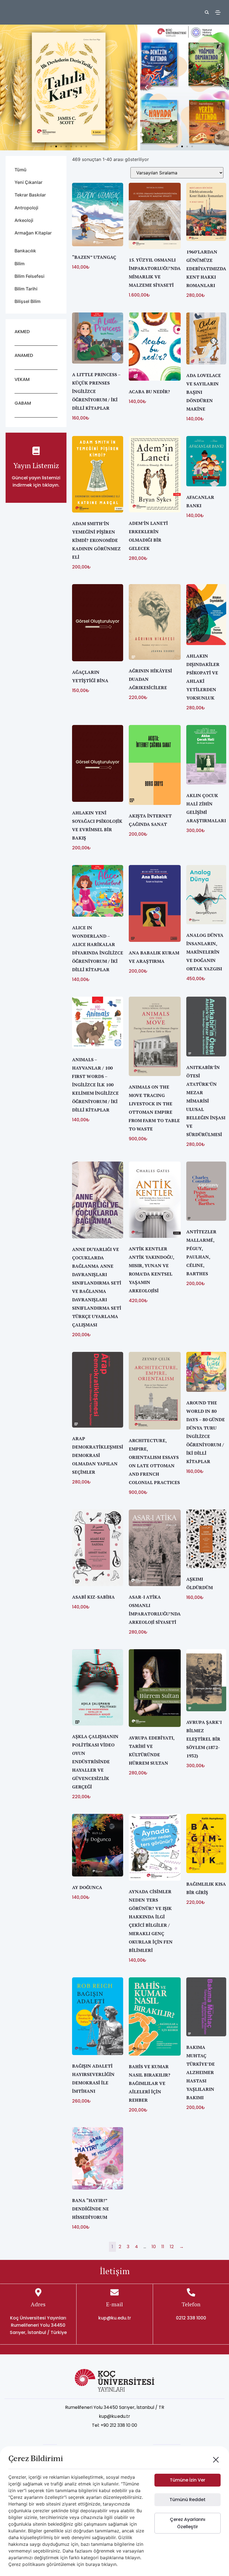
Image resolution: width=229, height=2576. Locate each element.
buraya (93, 2564)
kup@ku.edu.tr (115, 2318)
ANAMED (24, 355)
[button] (6, 88)
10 (154, 2247)
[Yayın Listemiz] (36, 451)
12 (172, 2247)
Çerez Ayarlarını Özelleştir (188, 2523)
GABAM (23, 403)
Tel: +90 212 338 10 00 (115, 2425)
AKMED (22, 332)
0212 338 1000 (191, 2318)
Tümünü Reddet (188, 2500)
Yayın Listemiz (36, 465)
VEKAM (22, 379)
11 (163, 2247)
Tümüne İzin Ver (188, 2480)
